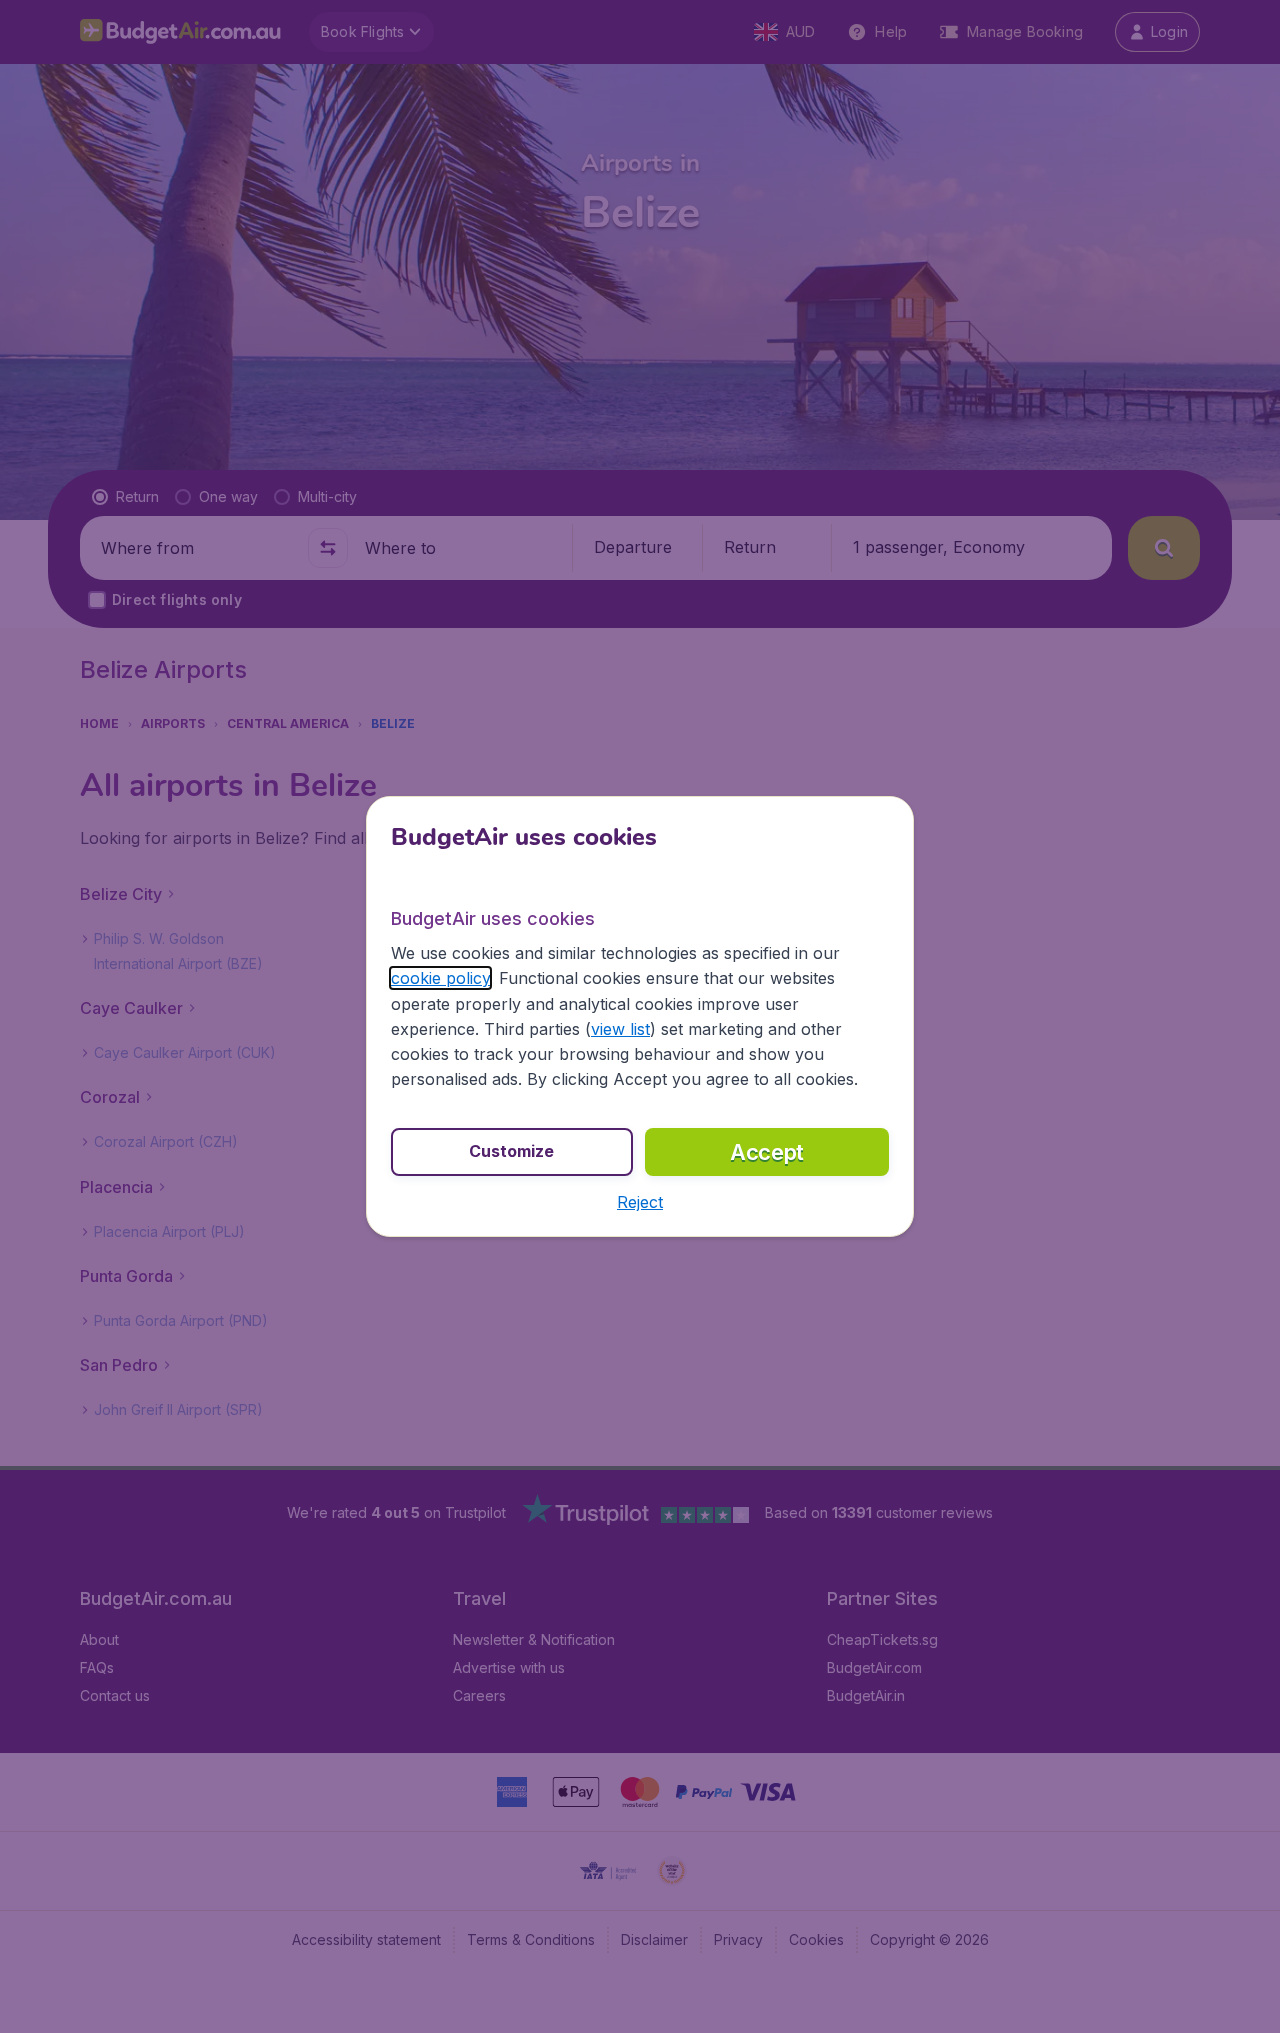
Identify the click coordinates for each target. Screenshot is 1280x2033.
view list (620, 1029)
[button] (640, 1202)
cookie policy (440, 978)
